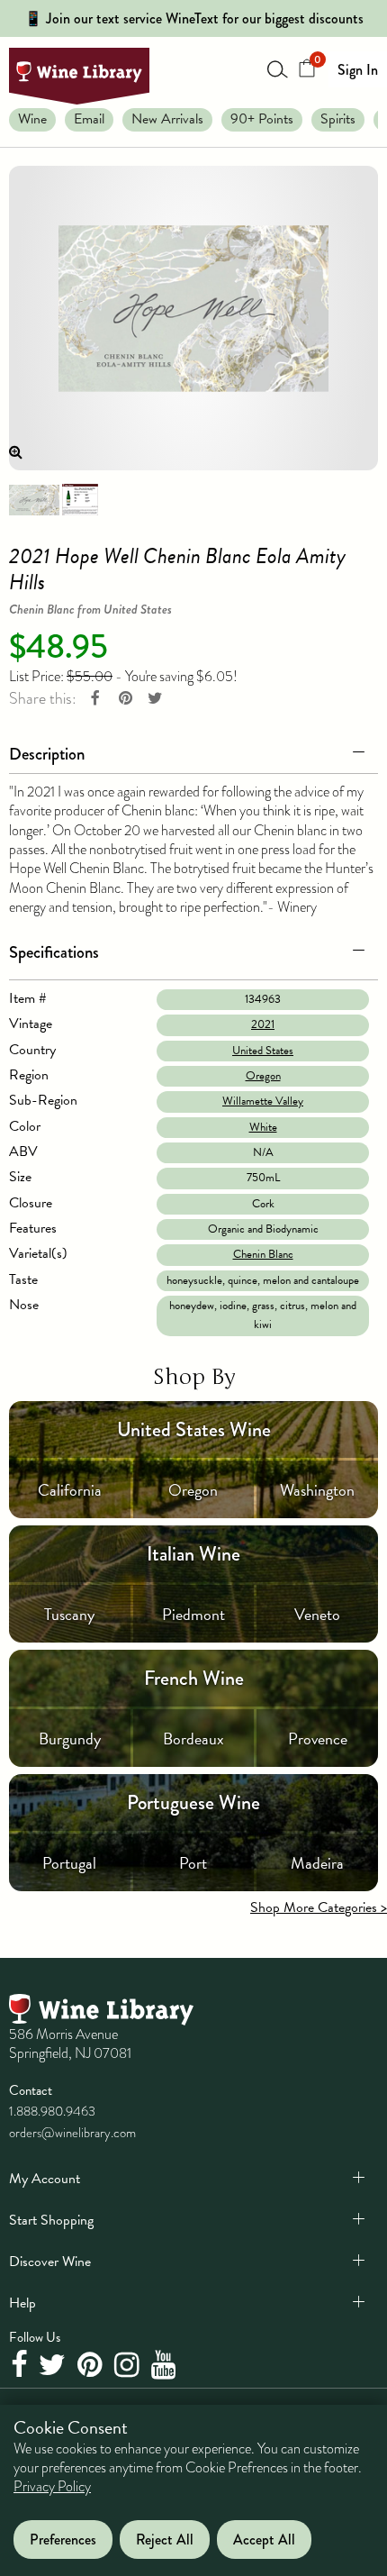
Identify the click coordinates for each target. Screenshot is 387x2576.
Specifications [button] (54, 952)
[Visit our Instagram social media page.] (129, 2365)
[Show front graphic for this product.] (34, 498)
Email (89, 119)
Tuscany (69, 1614)
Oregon (263, 1076)
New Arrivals (167, 119)
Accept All (264, 2540)
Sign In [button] (358, 70)
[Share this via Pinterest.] (125, 699)
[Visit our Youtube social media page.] (166, 2365)
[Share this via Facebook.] (95, 699)
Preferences (63, 2540)
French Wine (194, 1678)
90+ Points (262, 119)
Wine (32, 119)
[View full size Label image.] (193, 318)
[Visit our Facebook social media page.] (21, 2365)
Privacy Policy (52, 2487)
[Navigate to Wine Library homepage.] (79, 76)
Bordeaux (193, 1739)
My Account (45, 2179)
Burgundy (70, 1739)
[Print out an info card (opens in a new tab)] (80, 498)
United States (263, 1051)
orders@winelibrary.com (72, 2133)
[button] (193, 751)
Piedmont (193, 1614)
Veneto (317, 1614)
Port (193, 1863)
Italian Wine (193, 1554)
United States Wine (194, 1429)
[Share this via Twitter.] (155, 699)
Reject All (165, 2540)
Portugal (69, 1863)
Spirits (338, 119)
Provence (318, 1739)
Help (22, 2303)
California (70, 1490)
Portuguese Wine (193, 1802)
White (263, 1127)
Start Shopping (51, 2220)
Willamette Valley (263, 1101)
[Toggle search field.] (278, 68)
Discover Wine (50, 2262)
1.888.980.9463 (52, 2111)
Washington (317, 1490)
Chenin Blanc (263, 1254)
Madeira (317, 1863)
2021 (263, 1024)
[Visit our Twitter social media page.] (54, 2365)
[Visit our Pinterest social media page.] (92, 2365)
